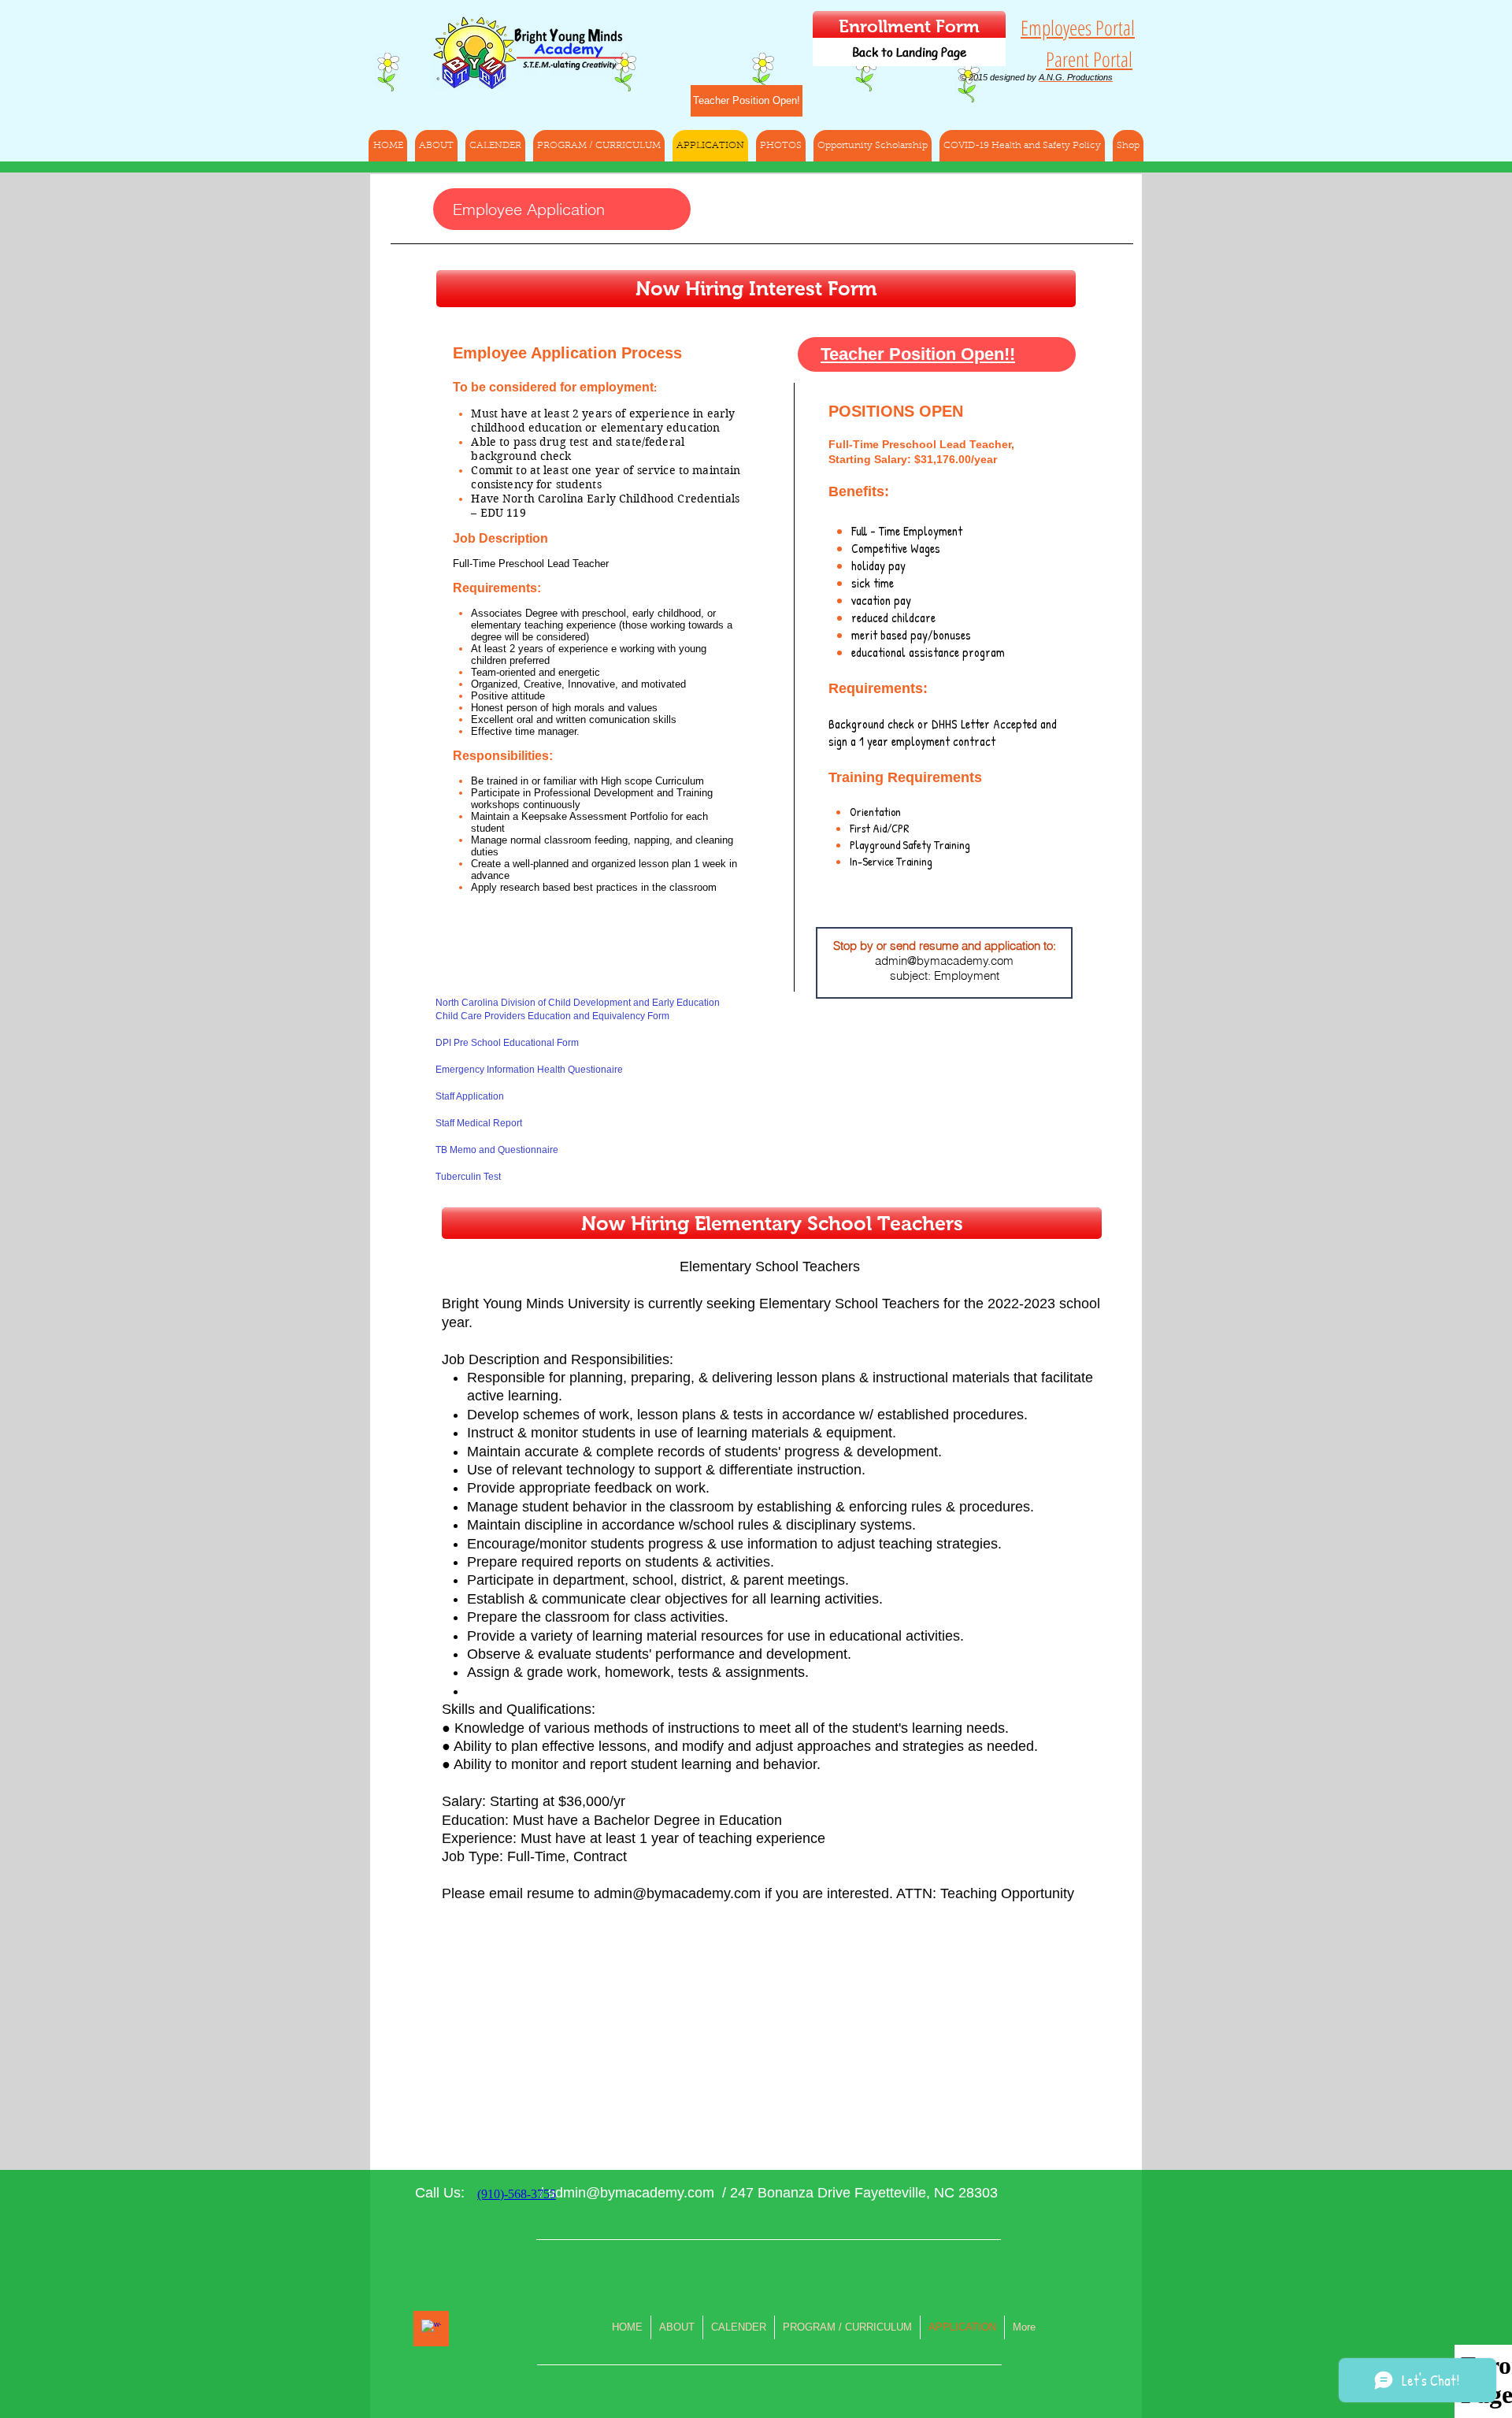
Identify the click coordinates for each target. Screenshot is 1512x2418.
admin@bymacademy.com (944, 961)
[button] (1022, 146)
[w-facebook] (431, 2329)
